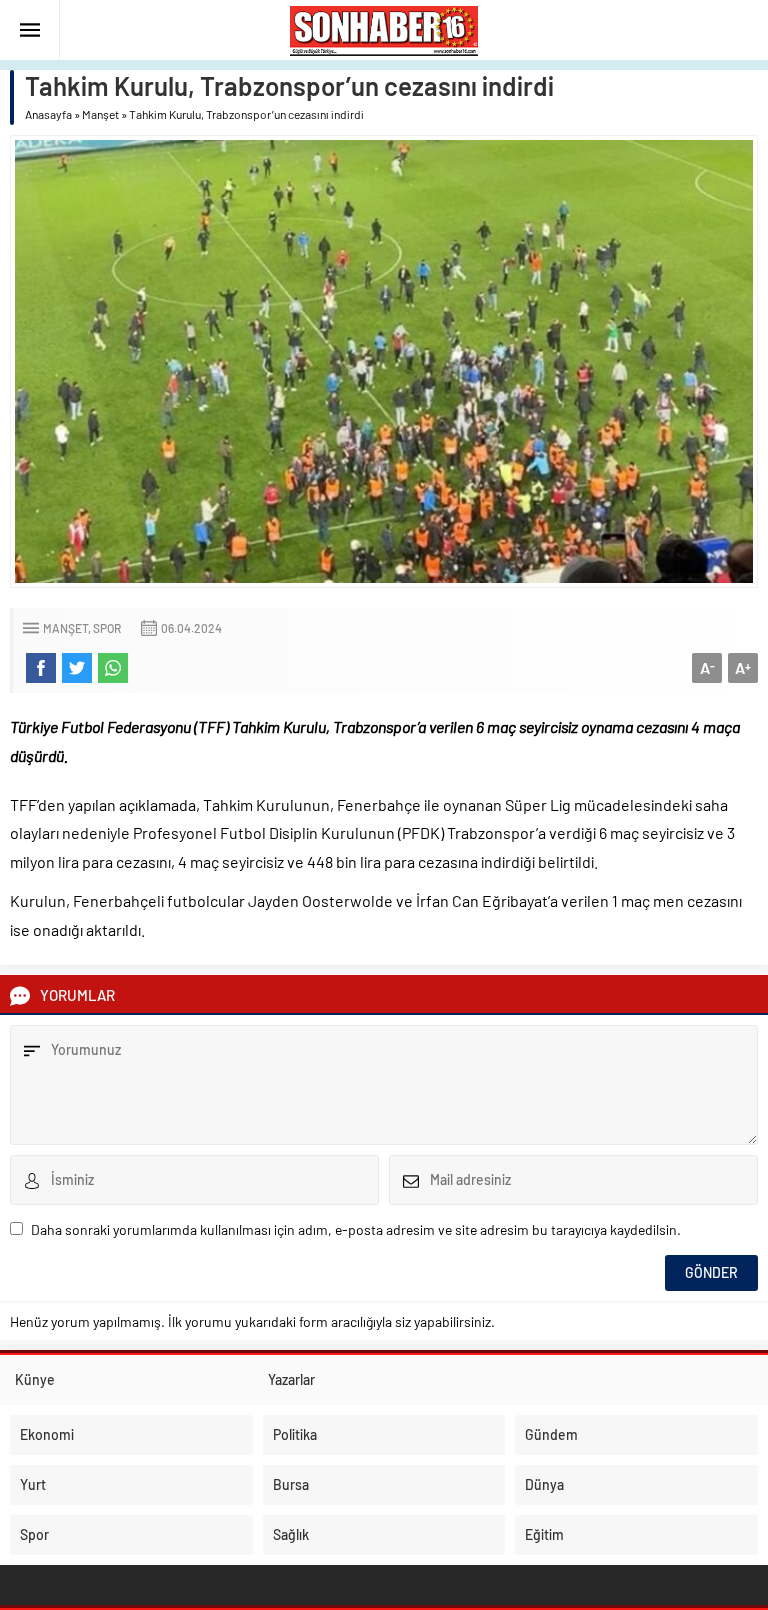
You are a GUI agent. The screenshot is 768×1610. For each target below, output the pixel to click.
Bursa (291, 1484)
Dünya (544, 1484)
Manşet (100, 114)
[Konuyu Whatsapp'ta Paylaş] (113, 668)
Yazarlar (291, 1379)
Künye (35, 1379)
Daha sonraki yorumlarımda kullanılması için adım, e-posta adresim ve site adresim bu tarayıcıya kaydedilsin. (356, 1229)
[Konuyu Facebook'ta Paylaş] (41, 668)
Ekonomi (47, 1434)
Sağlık (291, 1534)
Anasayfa (48, 114)
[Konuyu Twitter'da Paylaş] (77, 668)
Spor (107, 628)
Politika (295, 1434)
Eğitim (544, 1534)
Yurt (33, 1484)
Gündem (551, 1434)
